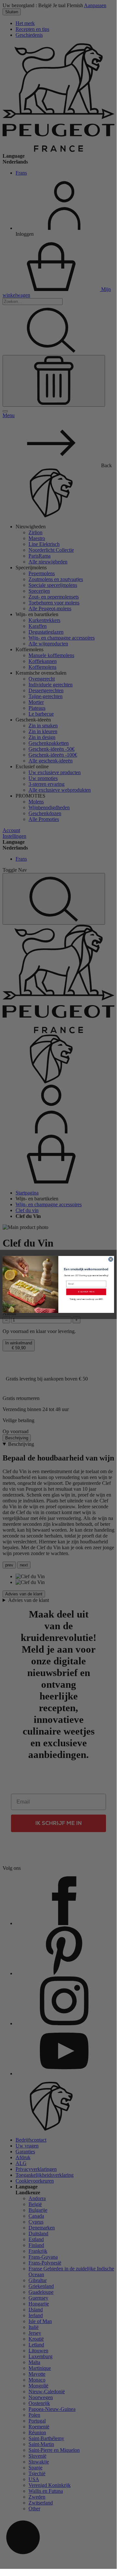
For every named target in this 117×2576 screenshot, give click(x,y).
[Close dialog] (111, 1259)
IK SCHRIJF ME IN (86, 1292)
